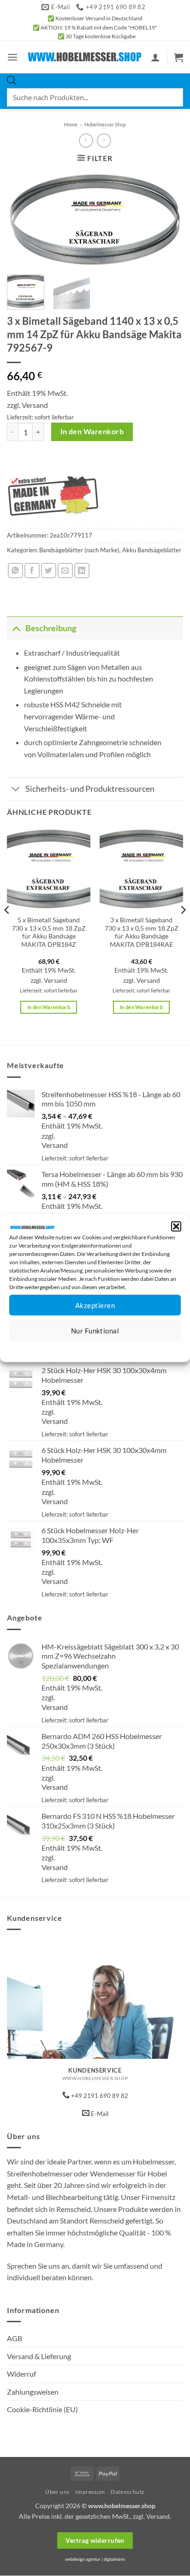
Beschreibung (51, 628)
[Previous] (22, 219)
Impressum (136, 1348)
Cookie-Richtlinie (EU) (42, 2409)
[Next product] (86, 140)
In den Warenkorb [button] (49, 1007)
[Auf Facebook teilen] (32, 571)
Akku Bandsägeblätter (152, 550)
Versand (35, 405)
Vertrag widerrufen (95, 2540)
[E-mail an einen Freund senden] (65, 571)
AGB (15, 2338)
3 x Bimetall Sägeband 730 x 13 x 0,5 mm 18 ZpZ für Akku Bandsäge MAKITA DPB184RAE (142, 932)
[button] (176, 1226)
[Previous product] (104, 140)
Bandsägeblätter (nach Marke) (79, 550)
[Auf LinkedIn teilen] (82, 571)
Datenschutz (103, 1348)
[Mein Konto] (155, 57)
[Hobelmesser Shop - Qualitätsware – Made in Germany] (85, 57)
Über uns (57, 2492)
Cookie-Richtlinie (62, 1348)
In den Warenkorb (92, 431)
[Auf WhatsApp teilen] (15, 571)
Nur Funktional (95, 1331)
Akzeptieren (95, 1305)
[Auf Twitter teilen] (49, 571)
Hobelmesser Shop (105, 124)
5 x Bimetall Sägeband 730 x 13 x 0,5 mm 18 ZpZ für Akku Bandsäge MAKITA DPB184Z (49, 932)
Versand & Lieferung (39, 2356)
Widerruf (21, 2374)
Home (71, 124)
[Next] (168, 219)
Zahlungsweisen (33, 2392)
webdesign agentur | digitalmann (95, 2559)
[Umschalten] (16, 628)
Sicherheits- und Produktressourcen (90, 789)
